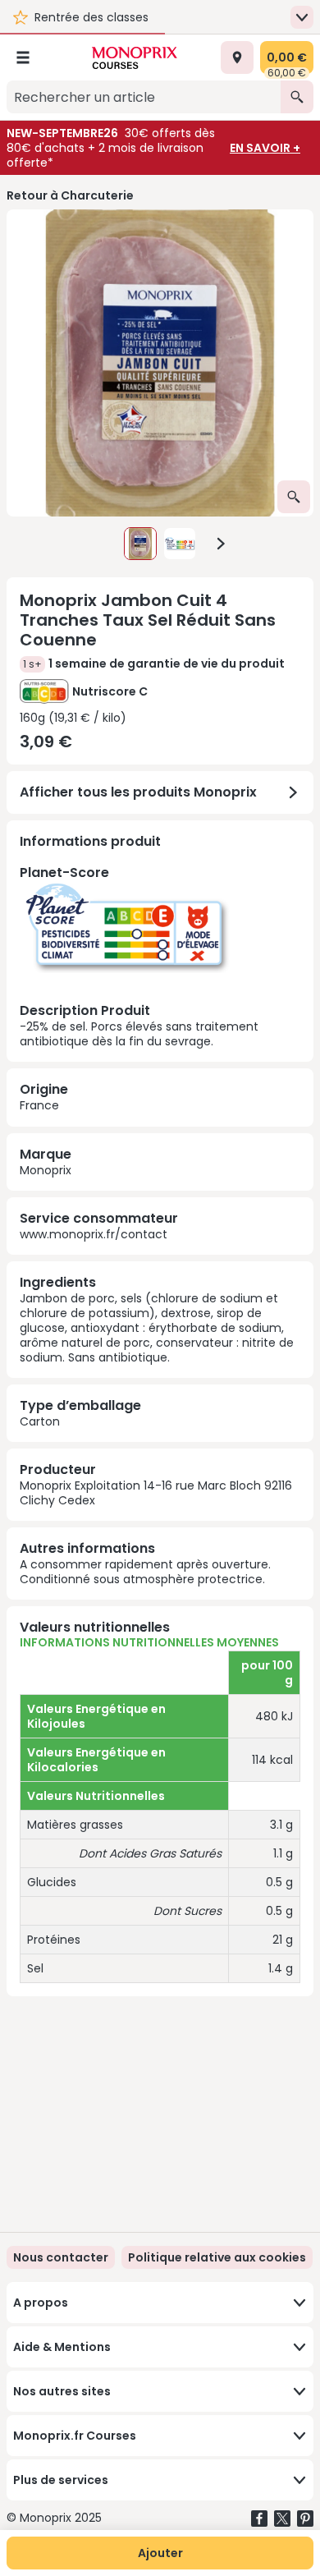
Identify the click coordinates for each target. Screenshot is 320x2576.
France (39, 1105)
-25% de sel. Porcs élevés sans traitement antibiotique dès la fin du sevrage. (139, 956)
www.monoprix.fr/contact (94, 1234)
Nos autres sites (62, 2391)
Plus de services (61, 2480)
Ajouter (160, 2553)
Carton (40, 1421)
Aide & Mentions (62, 2347)
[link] (217, 2257)
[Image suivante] (221, 544)
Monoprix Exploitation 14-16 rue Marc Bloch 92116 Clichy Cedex (156, 1493)
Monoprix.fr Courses (75, 2436)
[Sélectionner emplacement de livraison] (237, 57)
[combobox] (144, 97)
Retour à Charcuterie (70, 195)
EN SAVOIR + (265, 148)
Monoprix (46, 1170)
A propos (41, 2303)
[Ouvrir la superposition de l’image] (294, 497)
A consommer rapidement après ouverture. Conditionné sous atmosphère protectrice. (145, 1572)
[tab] (160, 363)
